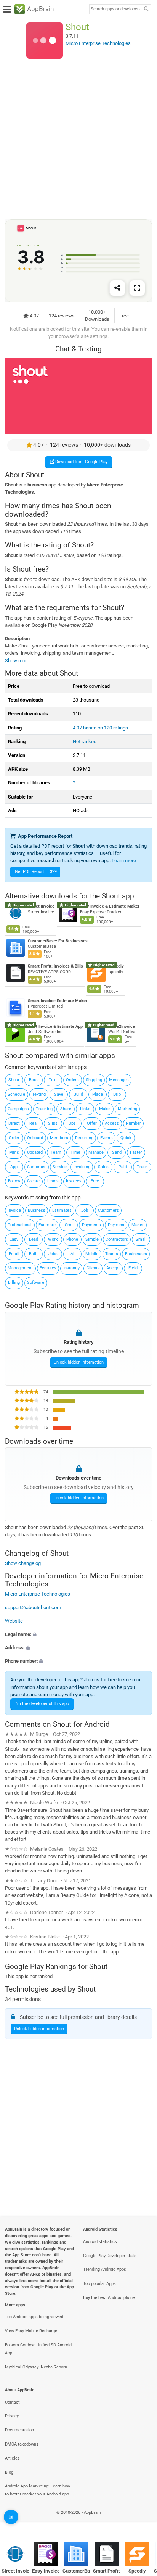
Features (48, 1268)
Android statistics (100, 2242)
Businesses (136, 1254)
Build (78, 1094)
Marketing (127, 1109)
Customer (36, 1167)
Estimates (62, 1210)
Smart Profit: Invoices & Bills (55, 967)
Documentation (19, 2430)
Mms (14, 1152)
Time (75, 1152)
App (14, 1167)
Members (59, 1138)
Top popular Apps (99, 2284)
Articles (12, 2458)
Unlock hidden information (79, 1362)
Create (33, 1181)
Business (37, 1210)
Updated (35, 1152)
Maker (138, 1225)
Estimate (47, 1225)
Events (107, 1138)
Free (95, 1181)
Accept (113, 1268)
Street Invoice (41, 907)
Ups (72, 1123)
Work (53, 1239)
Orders (72, 1080)
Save (59, 1094)
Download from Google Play (81, 462)
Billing (14, 1282)
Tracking (44, 1109)
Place (98, 1094)
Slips (53, 1123)
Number (133, 1123)
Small (141, 1239)
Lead (34, 1239)
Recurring (84, 1138)
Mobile (92, 1254)
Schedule (16, 1094)
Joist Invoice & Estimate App (55, 1026)
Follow (14, 1181)
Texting (39, 1094)
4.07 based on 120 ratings (100, 728)
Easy (14, 1239)
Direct (14, 1123)
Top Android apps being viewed (34, 2317)
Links (85, 1109)
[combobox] (115, 9)
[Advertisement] (78, 139)
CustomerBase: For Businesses (58, 941)
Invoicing (82, 1167)
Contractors (117, 1239)
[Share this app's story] (117, 288)
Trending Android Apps (105, 2269)
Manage (96, 1152)
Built (33, 1254)
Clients (93, 1268)
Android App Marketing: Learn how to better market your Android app (38, 2490)
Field (133, 1268)
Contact (12, 2402)
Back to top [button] (142, 2520)
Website (14, 1621)
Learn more (124, 861)
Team (56, 1152)
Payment (116, 1225)
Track (142, 1167)
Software (36, 1282)
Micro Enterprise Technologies (38, 1594)
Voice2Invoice (122, 1026)
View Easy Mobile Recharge (31, 2331)
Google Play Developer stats (110, 2256)
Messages (119, 1080)
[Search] (146, 9)
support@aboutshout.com (33, 1608)
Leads (53, 1181)
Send (117, 1152)
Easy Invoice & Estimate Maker (110, 907)
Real (34, 1123)
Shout (14, 1080)
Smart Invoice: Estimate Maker (58, 1001)
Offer (92, 1123)
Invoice (14, 1210)
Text (53, 1080)
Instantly (71, 1268)
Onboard (35, 1138)
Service (60, 1167)
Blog (9, 2472)
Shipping (94, 1080)
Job (85, 1210)
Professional (20, 1225)
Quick (126, 1138)
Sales (103, 1167)
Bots (33, 1080)
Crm (69, 1225)
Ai (72, 1254)
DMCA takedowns (22, 2444)
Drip (117, 1094)
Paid (123, 1167)
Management (20, 1268)
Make (104, 1109)
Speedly (137, 2571)
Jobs (53, 1254)
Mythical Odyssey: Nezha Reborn (36, 2367)
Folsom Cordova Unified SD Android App (38, 2349)
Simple (92, 1239)
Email (14, 1254)
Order (14, 1138)
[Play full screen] (137, 288)
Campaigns (18, 1109)
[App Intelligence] (11, 2517)
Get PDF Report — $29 (36, 872)
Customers (108, 1210)
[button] (78, 1634)
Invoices (74, 1181)
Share (66, 1109)
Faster (136, 1152)
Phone (72, 1239)
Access (112, 1123)
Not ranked (85, 741)
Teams (112, 1254)
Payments (91, 1225)
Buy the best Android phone (109, 2298)
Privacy (12, 2416)
